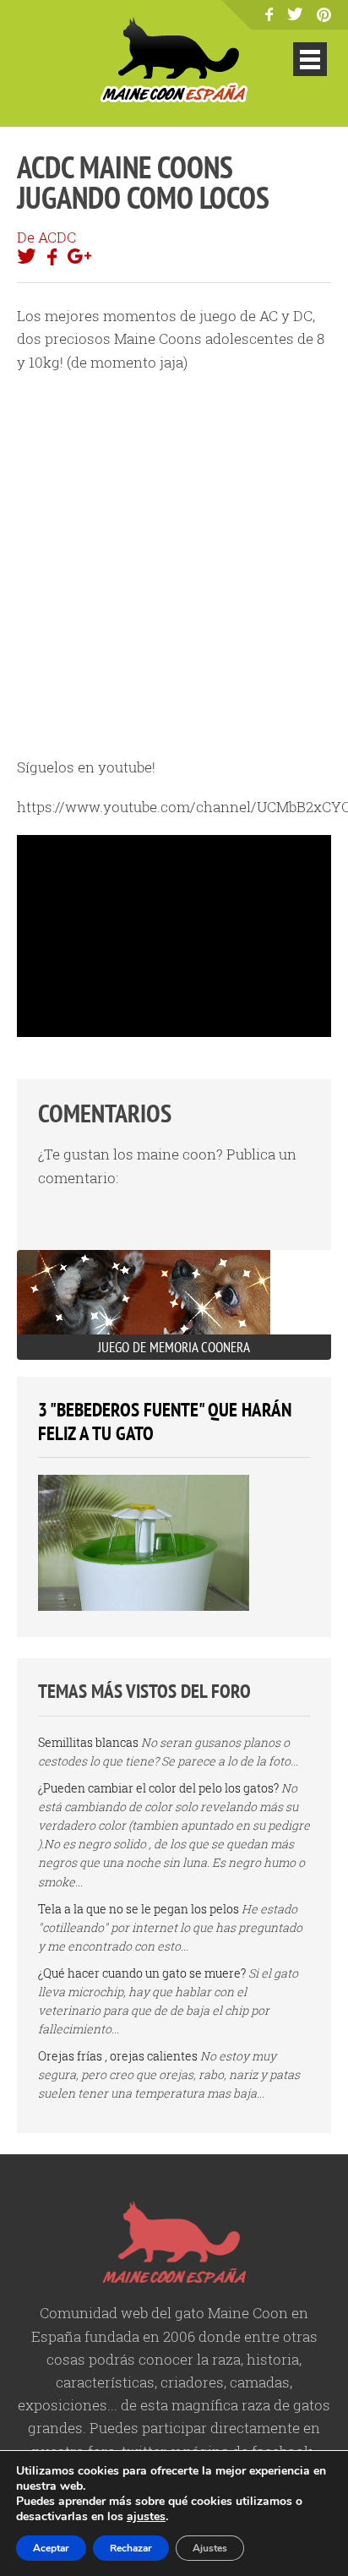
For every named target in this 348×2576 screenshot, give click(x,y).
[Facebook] (269, 16)
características (105, 2382)
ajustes (146, 2517)
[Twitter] (295, 15)
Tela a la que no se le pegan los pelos (139, 1909)
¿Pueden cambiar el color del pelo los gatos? (158, 1788)
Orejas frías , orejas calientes (118, 2056)
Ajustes (210, 2548)
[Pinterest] (324, 16)
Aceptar (51, 2548)
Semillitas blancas (88, 1742)
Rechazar (131, 2548)
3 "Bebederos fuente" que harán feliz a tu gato (165, 1421)
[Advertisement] (174, 565)
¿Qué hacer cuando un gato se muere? (142, 1973)
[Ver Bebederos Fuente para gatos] (144, 1606)
